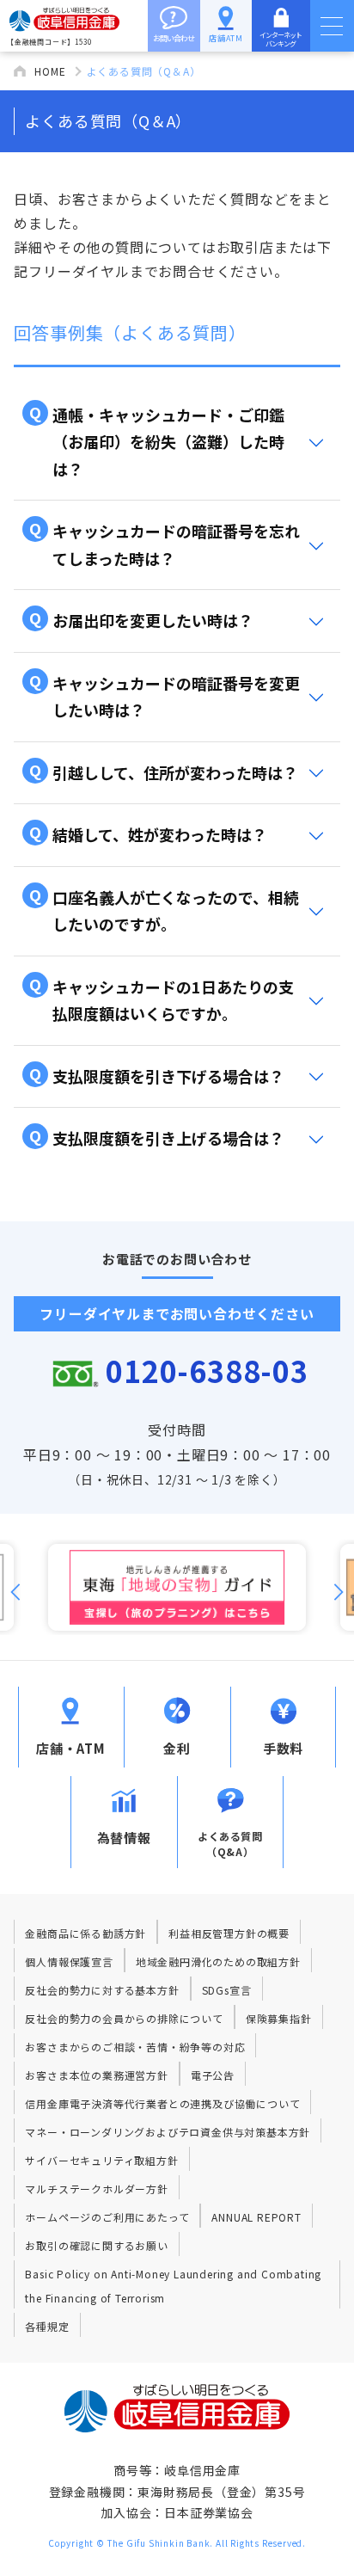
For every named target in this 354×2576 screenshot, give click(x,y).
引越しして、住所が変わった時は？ (164, 771)
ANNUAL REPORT (256, 2217)
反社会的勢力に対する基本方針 (102, 1990)
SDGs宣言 (227, 1990)
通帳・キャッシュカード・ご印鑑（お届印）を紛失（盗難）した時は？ (157, 440)
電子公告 (213, 2075)
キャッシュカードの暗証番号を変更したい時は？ (165, 695)
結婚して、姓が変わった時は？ (148, 833)
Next (339, 1592)
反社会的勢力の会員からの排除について (124, 2018)
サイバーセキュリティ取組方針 (101, 2160)
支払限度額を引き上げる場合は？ (157, 1137)
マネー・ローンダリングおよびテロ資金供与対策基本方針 (168, 2132)
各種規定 (47, 2326)
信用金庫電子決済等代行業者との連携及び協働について (162, 2103)
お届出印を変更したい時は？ (141, 619)
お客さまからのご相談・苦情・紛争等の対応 (135, 2047)
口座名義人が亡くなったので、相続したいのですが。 (164, 909)
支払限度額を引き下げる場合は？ (157, 1075)
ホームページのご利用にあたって (107, 2217)
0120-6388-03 (207, 1371)
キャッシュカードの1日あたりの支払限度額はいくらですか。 (162, 999)
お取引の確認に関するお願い (96, 2245)
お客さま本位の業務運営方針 (96, 2075)
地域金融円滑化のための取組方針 (218, 1961)
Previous (15, 1592)
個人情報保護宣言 (69, 1961)
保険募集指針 (279, 2018)
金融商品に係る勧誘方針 (85, 1933)
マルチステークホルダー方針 (96, 2189)
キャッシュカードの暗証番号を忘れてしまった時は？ (165, 543)
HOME (50, 71)
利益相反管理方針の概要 (229, 1933)
